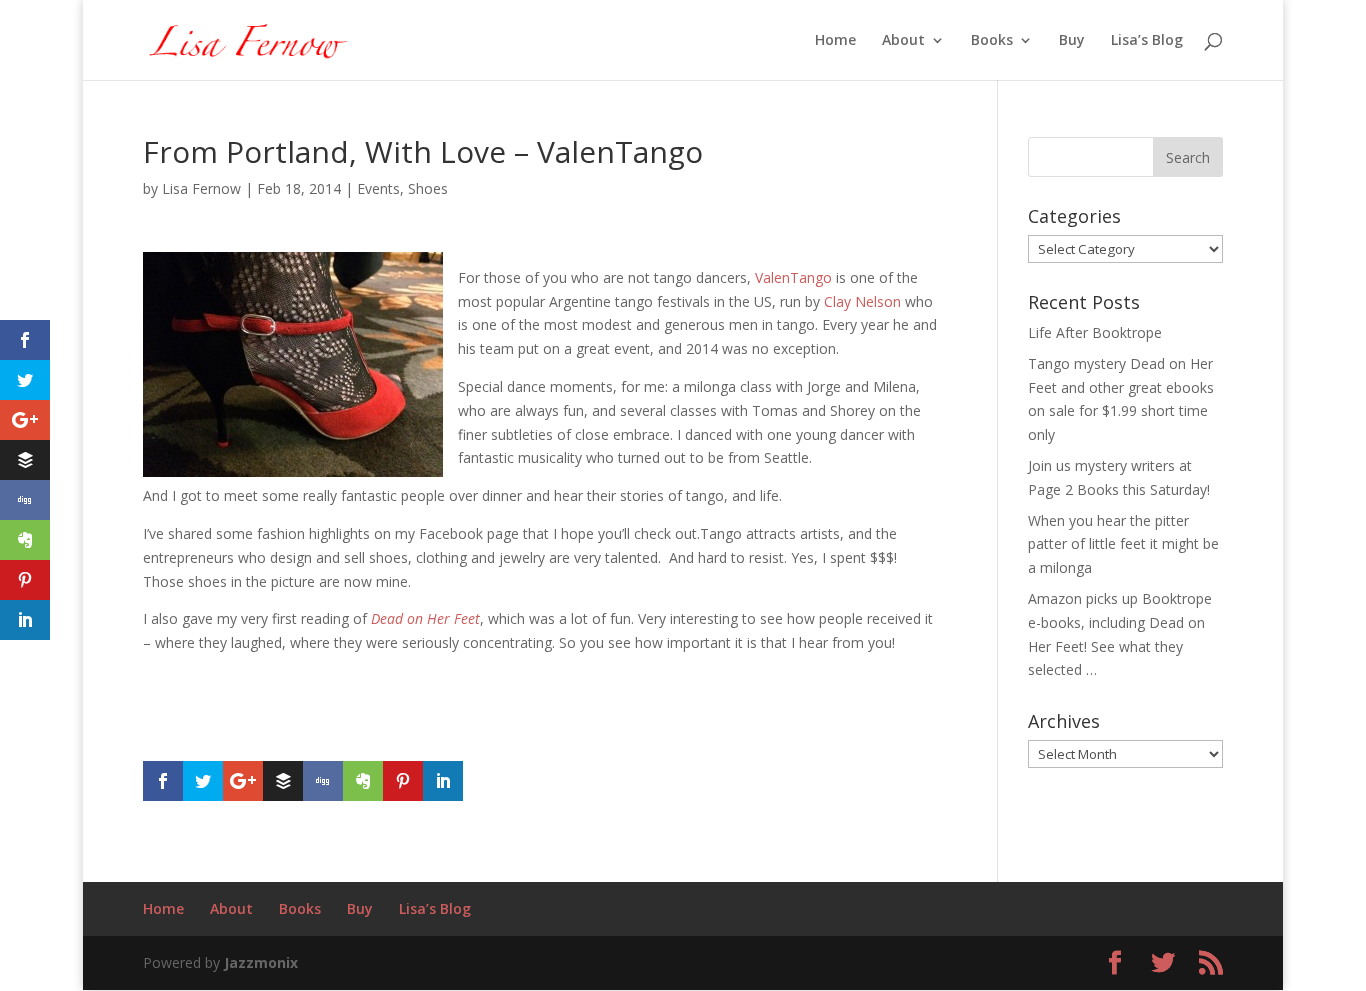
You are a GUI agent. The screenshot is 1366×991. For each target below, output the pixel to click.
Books (992, 41)
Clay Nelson (862, 301)
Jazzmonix (261, 962)
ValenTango (793, 277)
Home (835, 41)
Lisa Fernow (201, 188)
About (903, 41)
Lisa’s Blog (1147, 41)
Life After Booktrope (1095, 332)
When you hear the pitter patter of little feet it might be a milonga (1123, 544)
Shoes (428, 188)
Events (378, 188)
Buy (1072, 41)
